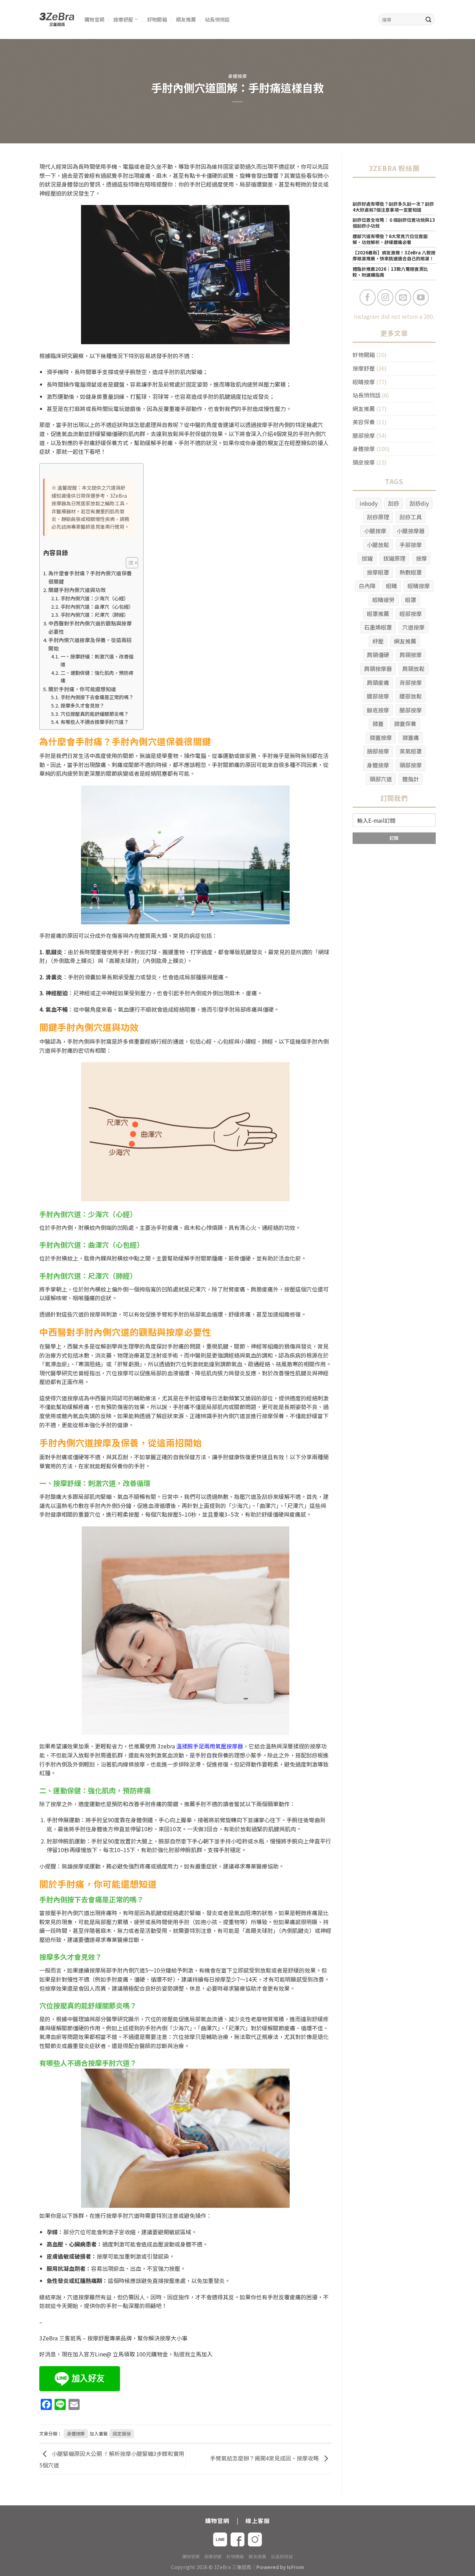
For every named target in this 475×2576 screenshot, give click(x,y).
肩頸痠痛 (378, 682)
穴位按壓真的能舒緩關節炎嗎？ (95, 714)
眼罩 (411, 600)
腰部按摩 (378, 696)
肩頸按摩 (411, 655)
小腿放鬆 (378, 545)
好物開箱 (157, 19)
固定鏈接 (122, 2433)
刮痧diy (419, 503)
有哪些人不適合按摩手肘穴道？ (95, 722)
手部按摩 (411, 545)
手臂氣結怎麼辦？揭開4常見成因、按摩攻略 (265, 2458)
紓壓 (378, 641)
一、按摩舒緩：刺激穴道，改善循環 (97, 660)
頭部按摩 (411, 765)
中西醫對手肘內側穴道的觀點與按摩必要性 (90, 627)
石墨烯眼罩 (378, 627)
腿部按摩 (364, 435)
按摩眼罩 (378, 572)
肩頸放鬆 (413, 669)
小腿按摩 (375, 531)
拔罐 (367, 558)
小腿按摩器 (411, 531)
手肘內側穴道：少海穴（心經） (95, 598)
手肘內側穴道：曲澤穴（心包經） (97, 607)
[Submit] (428, 19)
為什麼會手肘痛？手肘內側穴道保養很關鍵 (90, 577)
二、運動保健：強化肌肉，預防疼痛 (97, 677)
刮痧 (394, 503)
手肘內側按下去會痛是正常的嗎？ (97, 697)
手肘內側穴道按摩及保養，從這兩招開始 (90, 644)
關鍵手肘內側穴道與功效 (77, 590)
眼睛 (392, 586)
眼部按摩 (411, 614)
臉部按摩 (378, 751)
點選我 (182, 2354)
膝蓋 (378, 724)
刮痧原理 (378, 517)
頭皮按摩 (364, 462)
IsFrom (296, 2567)
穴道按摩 (413, 627)
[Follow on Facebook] (368, 297)
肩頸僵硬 (378, 655)
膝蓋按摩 (381, 737)
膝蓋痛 (411, 737)
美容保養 (364, 422)
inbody (369, 503)
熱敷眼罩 (411, 572)
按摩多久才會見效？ (82, 705)
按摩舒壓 (123, 19)
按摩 (421, 558)
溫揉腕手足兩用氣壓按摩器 (210, 1746)
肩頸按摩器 (378, 669)
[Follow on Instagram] (385, 297)
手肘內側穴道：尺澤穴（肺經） (95, 615)
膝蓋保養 (405, 724)
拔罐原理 (394, 558)
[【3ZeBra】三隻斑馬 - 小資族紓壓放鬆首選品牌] (57, 20)
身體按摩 (238, 76)
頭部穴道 (381, 779)
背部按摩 (411, 682)
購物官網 (94, 19)
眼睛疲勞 (384, 600)
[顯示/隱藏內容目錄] (128, 563)
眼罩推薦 (378, 614)
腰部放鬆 (411, 696)
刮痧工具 (411, 517)
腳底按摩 (378, 710)
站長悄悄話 (217, 19)
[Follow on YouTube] (421, 297)
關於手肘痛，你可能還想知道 (82, 689)
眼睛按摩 (364, 382)
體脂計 (411, 779)
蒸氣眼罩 (411, 751)
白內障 (367, 586)
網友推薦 (186, 19)
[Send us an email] (403, 297)
